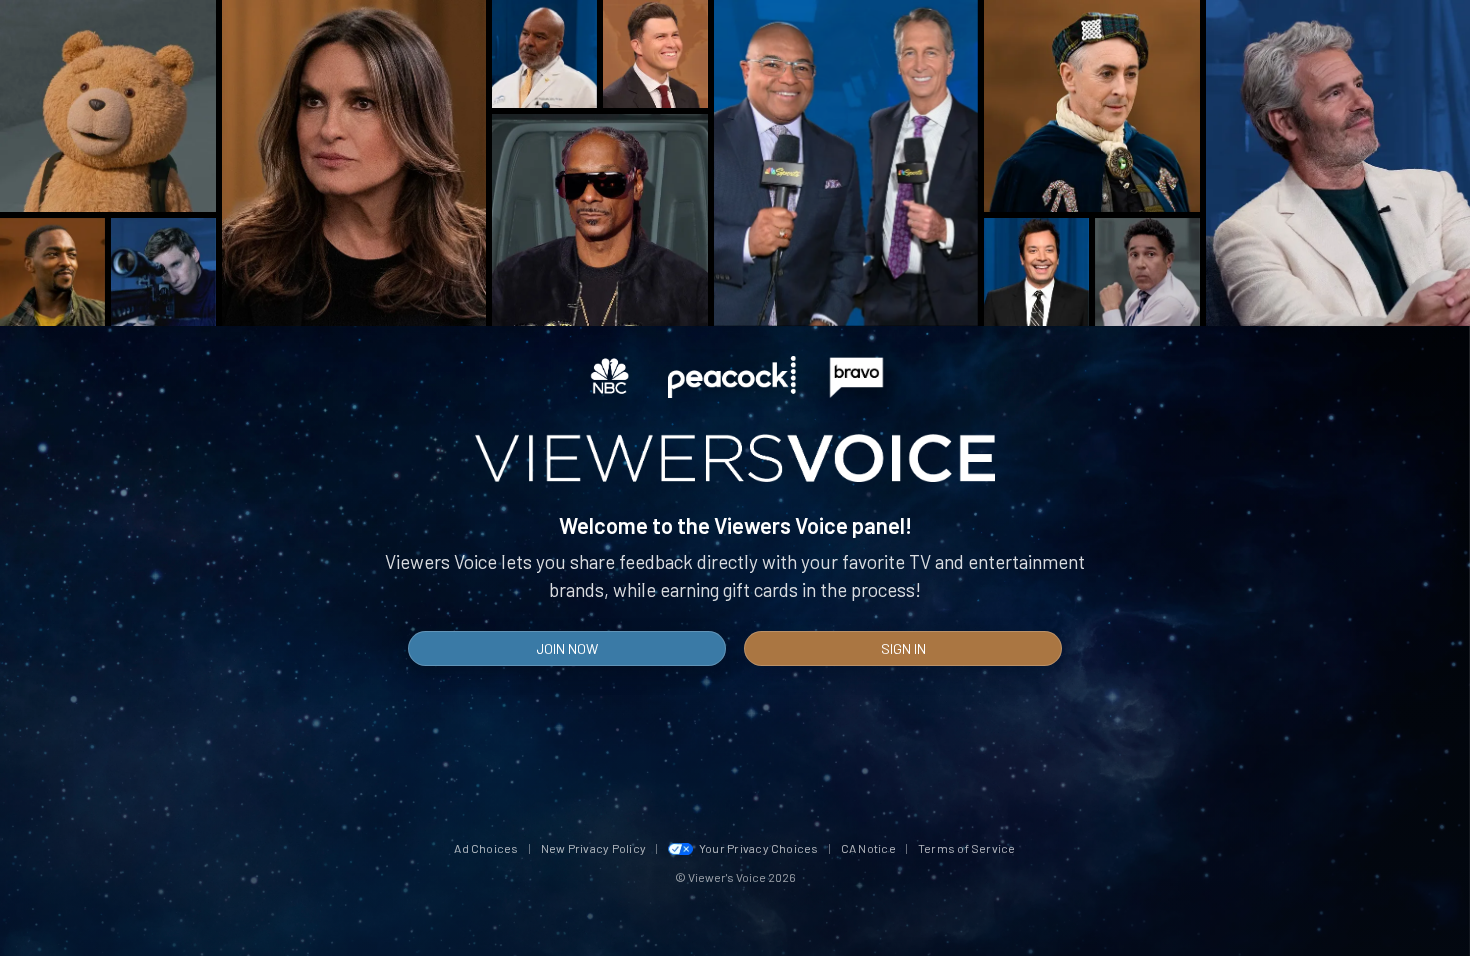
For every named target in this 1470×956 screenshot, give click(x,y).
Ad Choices (486, 848)
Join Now (567, 648)
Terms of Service (967, 848)
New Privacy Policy (593, 848)
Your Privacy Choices (759, 848)
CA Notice (868, 848)
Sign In (903, 648)
